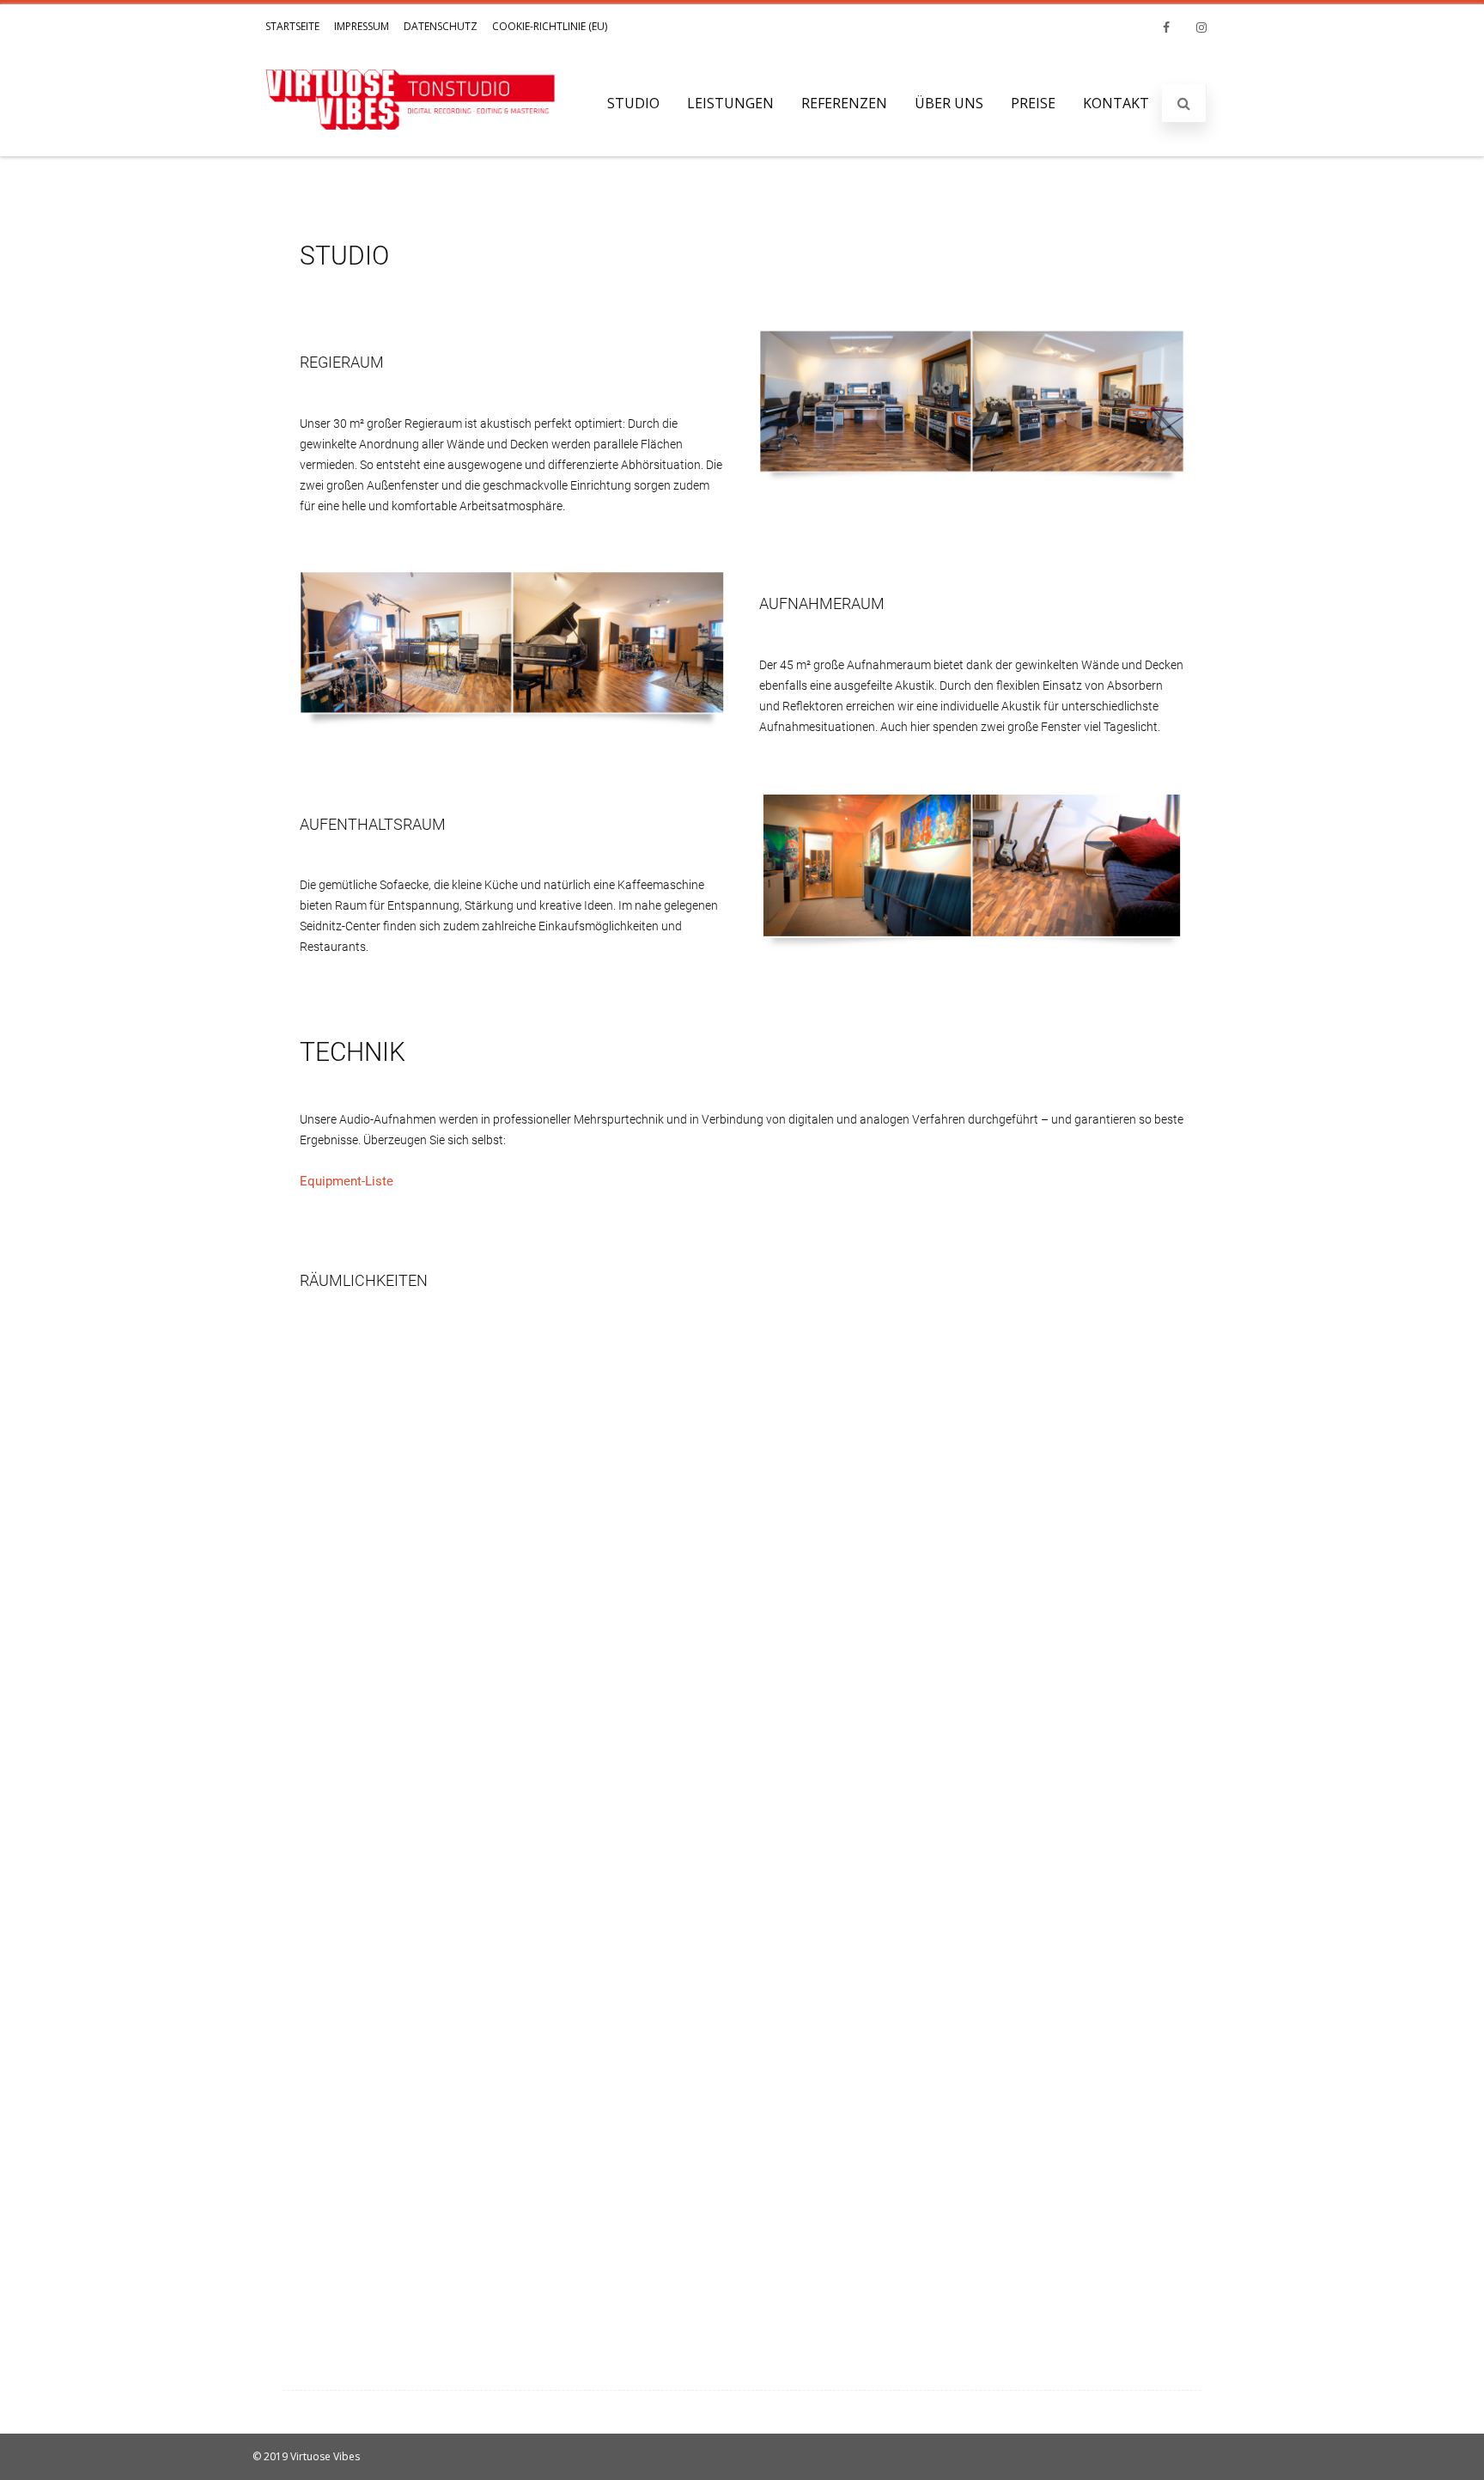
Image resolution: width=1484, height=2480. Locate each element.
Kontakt (1116, 103)
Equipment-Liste (347, 1181)
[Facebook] (1166, 27)
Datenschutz (441, 26)
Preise (1033, 103)
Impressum (362, 26)
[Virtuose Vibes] (411, 146)
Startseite (292, 26)
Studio (633, 103)
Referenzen (844, 103)
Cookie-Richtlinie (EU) (550, 26)
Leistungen (730, 103)
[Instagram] (1201, 27)
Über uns (949, 103)
